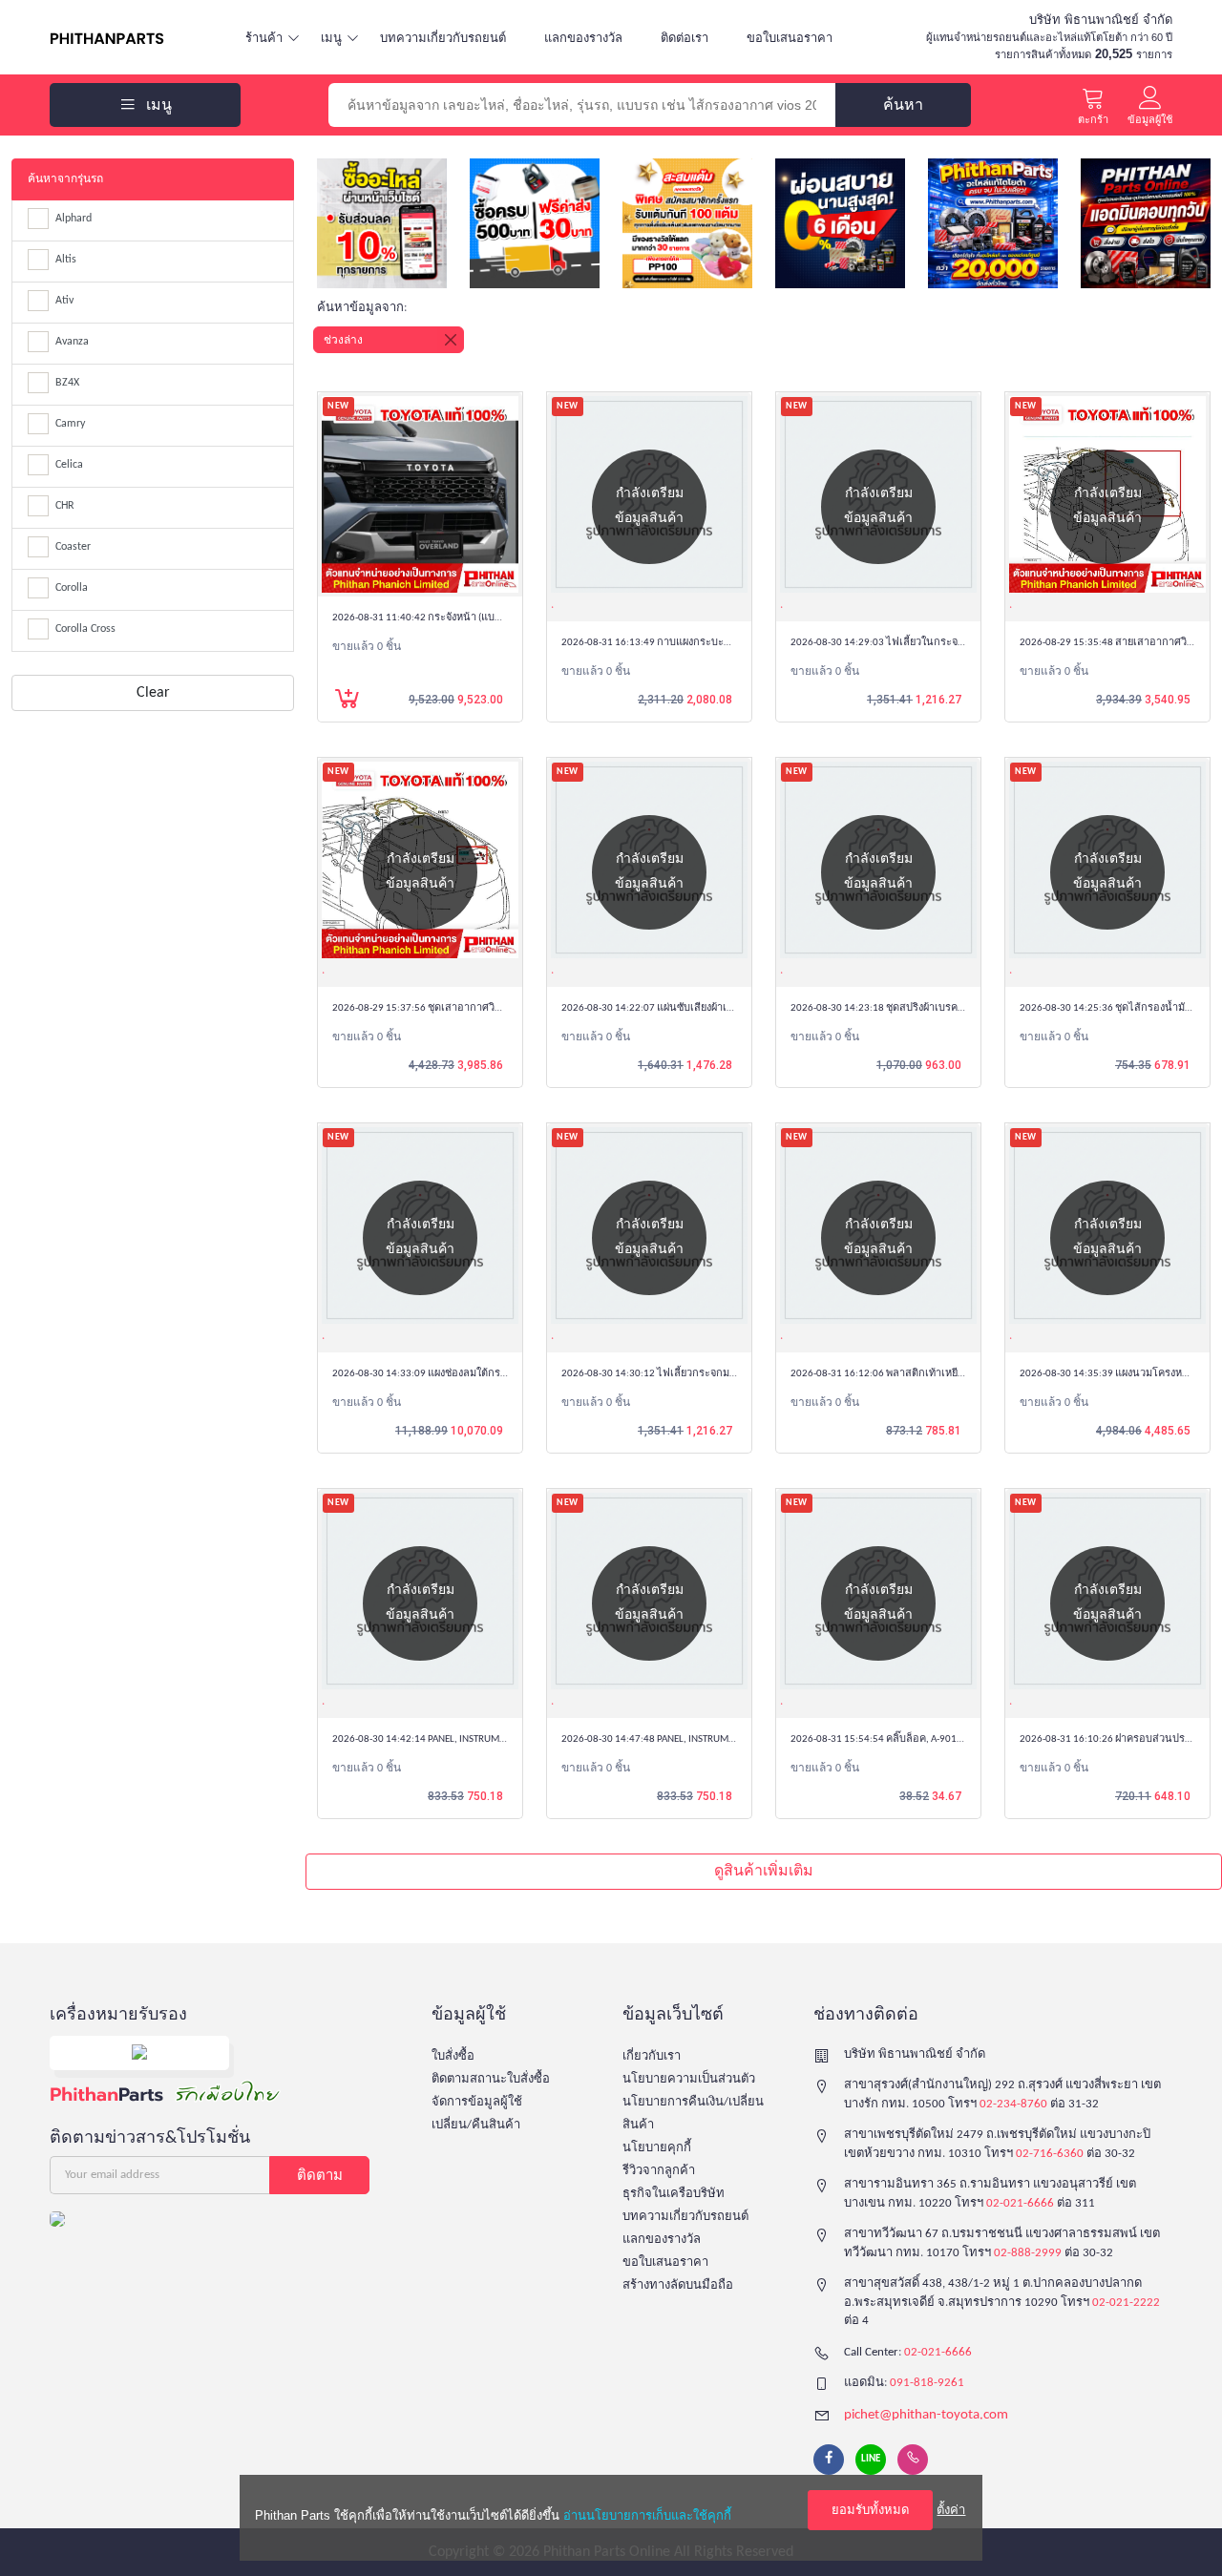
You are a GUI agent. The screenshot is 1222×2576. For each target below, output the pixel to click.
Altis (66, 260)
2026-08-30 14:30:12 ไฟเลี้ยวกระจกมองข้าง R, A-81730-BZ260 (700, 1374)
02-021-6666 (1020, 2203)
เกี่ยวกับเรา (652, 2056)
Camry (70, 424)
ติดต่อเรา (685, 38)
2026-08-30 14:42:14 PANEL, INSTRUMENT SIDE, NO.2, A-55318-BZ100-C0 (491, 1739)
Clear (153, 693)
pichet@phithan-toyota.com (926, 2415)
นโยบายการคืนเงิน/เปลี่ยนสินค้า (693, 2114)
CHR (65, 506)
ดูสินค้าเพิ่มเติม (764, 1872)
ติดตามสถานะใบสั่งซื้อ (491, 2079)
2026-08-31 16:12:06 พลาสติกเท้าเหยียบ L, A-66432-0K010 (920, 1374)
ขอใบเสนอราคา (790, 38)
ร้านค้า (264, 38)
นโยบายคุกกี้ (657, 2148)
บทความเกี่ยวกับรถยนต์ (443, 38)
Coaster (73, 547)
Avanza (72, 342)
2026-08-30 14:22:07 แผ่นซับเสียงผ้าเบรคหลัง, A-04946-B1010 (699, 1008)
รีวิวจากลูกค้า (659, 2171)
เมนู (331, 38)
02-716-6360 (1050, 2154)
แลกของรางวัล (583, 38)
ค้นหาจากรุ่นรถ (65, 179)
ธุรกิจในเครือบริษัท (674, 2194)
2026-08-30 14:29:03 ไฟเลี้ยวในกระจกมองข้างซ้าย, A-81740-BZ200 (941, 643)
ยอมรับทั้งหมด (870, 2510)
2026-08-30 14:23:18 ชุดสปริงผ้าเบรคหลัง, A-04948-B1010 (920, 1008)
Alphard (74, 219)
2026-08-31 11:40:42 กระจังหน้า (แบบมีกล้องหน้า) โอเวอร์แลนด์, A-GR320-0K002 (513, 618)
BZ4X (67, 383)
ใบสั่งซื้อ (453, 2056)
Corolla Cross (85, 629)
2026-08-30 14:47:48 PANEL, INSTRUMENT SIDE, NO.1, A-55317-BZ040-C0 (720, 1739)
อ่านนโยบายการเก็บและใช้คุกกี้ (647, 2515)
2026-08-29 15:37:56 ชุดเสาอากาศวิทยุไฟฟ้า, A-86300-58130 (470, 1008)
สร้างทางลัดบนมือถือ (678, 2285)
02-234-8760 (1013, 2104)
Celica (69, 465)
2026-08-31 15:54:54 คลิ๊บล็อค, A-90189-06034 (895, 1739)
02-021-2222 (1126, 2303)
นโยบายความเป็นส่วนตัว (689, 2079)
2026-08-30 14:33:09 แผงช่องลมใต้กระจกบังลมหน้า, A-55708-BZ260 (484, 1374)
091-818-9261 (927, 2383)
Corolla (72, 588)
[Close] (451, 340)
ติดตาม (320, 2175)
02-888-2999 (1028, 2253)
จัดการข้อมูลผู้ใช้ (477, 2102)
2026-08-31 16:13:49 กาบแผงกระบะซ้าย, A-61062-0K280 (688, 643)
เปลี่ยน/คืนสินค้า (476, 2125)
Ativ (64, 301)
